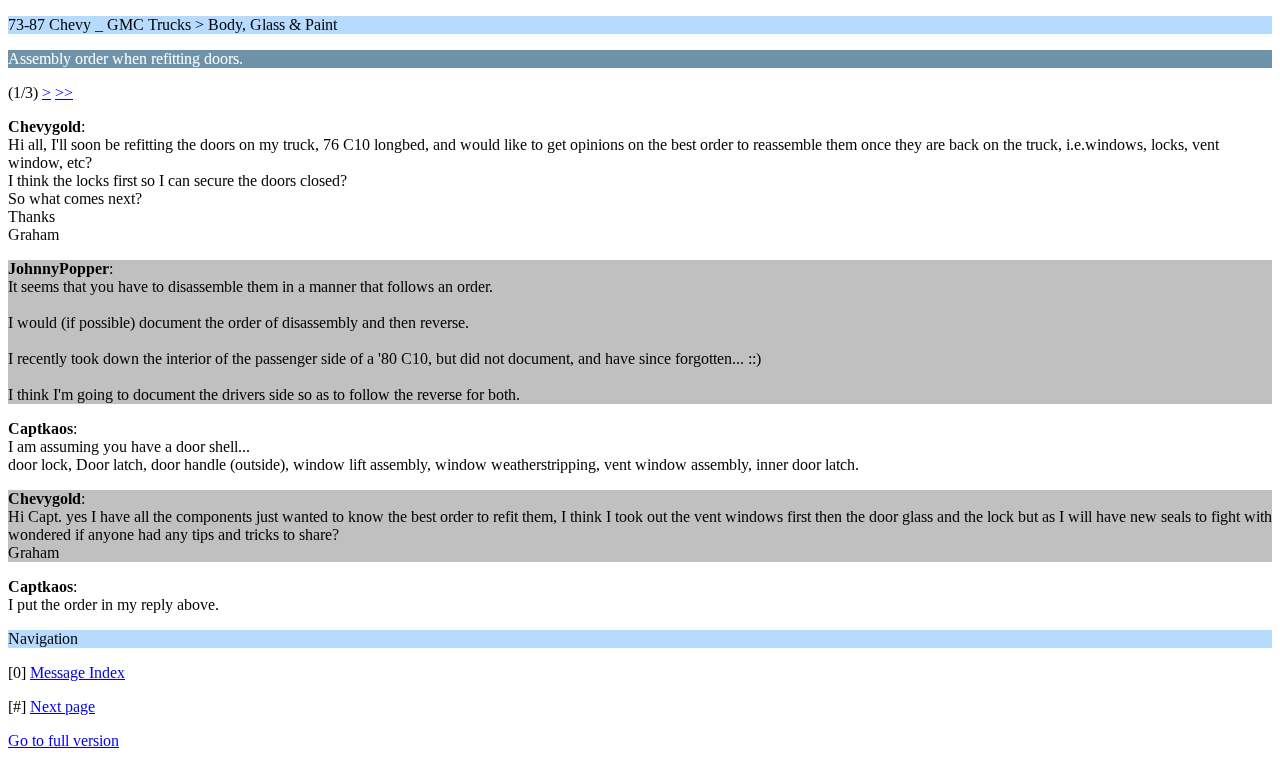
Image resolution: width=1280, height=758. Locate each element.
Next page (62, 706)
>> (64, 92)
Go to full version (63, 740)
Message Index (77, 672)
